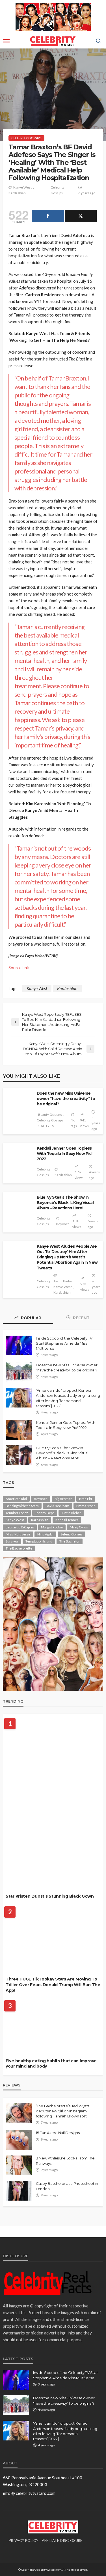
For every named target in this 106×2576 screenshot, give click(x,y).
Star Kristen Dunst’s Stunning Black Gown (50, 1896)
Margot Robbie (52, 1527)
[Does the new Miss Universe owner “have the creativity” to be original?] (19, 1372)
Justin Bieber (63, 1281)
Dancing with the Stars (22, 1506)
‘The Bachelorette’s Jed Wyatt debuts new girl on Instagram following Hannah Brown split (62, 2111)
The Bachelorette (19, 1548)
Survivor (12, 1541)
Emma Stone (86, 1506)
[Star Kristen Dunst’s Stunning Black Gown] (53, 1805)
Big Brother (63, 1499)
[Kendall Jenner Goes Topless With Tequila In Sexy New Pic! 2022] (19, 1430)
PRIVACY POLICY (24, 2540)
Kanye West (22, 187)
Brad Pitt (86, 1499)
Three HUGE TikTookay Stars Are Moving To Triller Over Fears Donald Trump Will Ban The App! (53, 1985)
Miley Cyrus (79, 1527)
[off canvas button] (6, 41)
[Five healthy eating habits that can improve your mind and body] (53, 2028)
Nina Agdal (45, 1534)
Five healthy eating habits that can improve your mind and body (51, 2064)
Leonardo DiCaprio (20, 1527)
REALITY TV (46, 1126)
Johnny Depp (45, 1513)
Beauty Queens (50, 1115)
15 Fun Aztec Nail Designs (58, 2133)
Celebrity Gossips (26, 138)
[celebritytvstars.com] (53, 2526)
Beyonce (63, 1224)
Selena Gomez (72, 1534)
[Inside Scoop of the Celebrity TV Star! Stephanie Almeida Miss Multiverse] (19, 1345)
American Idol (16, 1499)
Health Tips (21, 2048)
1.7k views (77, 1224)
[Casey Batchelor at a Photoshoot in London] (19, 2191)
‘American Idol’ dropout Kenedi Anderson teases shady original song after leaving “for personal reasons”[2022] (68, 1398)
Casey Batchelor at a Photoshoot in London (67, 2186)
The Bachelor (70, 1541)
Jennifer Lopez (17, 1513)
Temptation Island (39, 1541)
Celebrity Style (24, 1883)
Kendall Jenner (67, 1520)
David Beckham (58, 1506)
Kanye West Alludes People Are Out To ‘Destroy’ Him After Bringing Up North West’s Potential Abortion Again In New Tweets (67, 1257)
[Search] (98, 41)
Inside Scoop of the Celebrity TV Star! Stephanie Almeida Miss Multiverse (64, 1343)
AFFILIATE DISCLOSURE (62, 2540)
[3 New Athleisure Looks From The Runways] (19, 2165)
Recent (81, 1318)
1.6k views (79, 1175)
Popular (31, 1318)
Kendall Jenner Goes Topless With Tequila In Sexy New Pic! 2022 (65, 1154)
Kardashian (17, 193)
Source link (19, 968)
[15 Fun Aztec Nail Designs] (19, 2140)
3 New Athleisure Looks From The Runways (65, 2161)
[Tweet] (81, 216)
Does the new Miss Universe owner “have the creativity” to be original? (66, 1099)
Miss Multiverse (18, 1534)
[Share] (48, 216)
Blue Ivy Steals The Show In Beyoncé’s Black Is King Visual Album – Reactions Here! (65, 1203)
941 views (84, 1123)
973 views (85, 1287)
